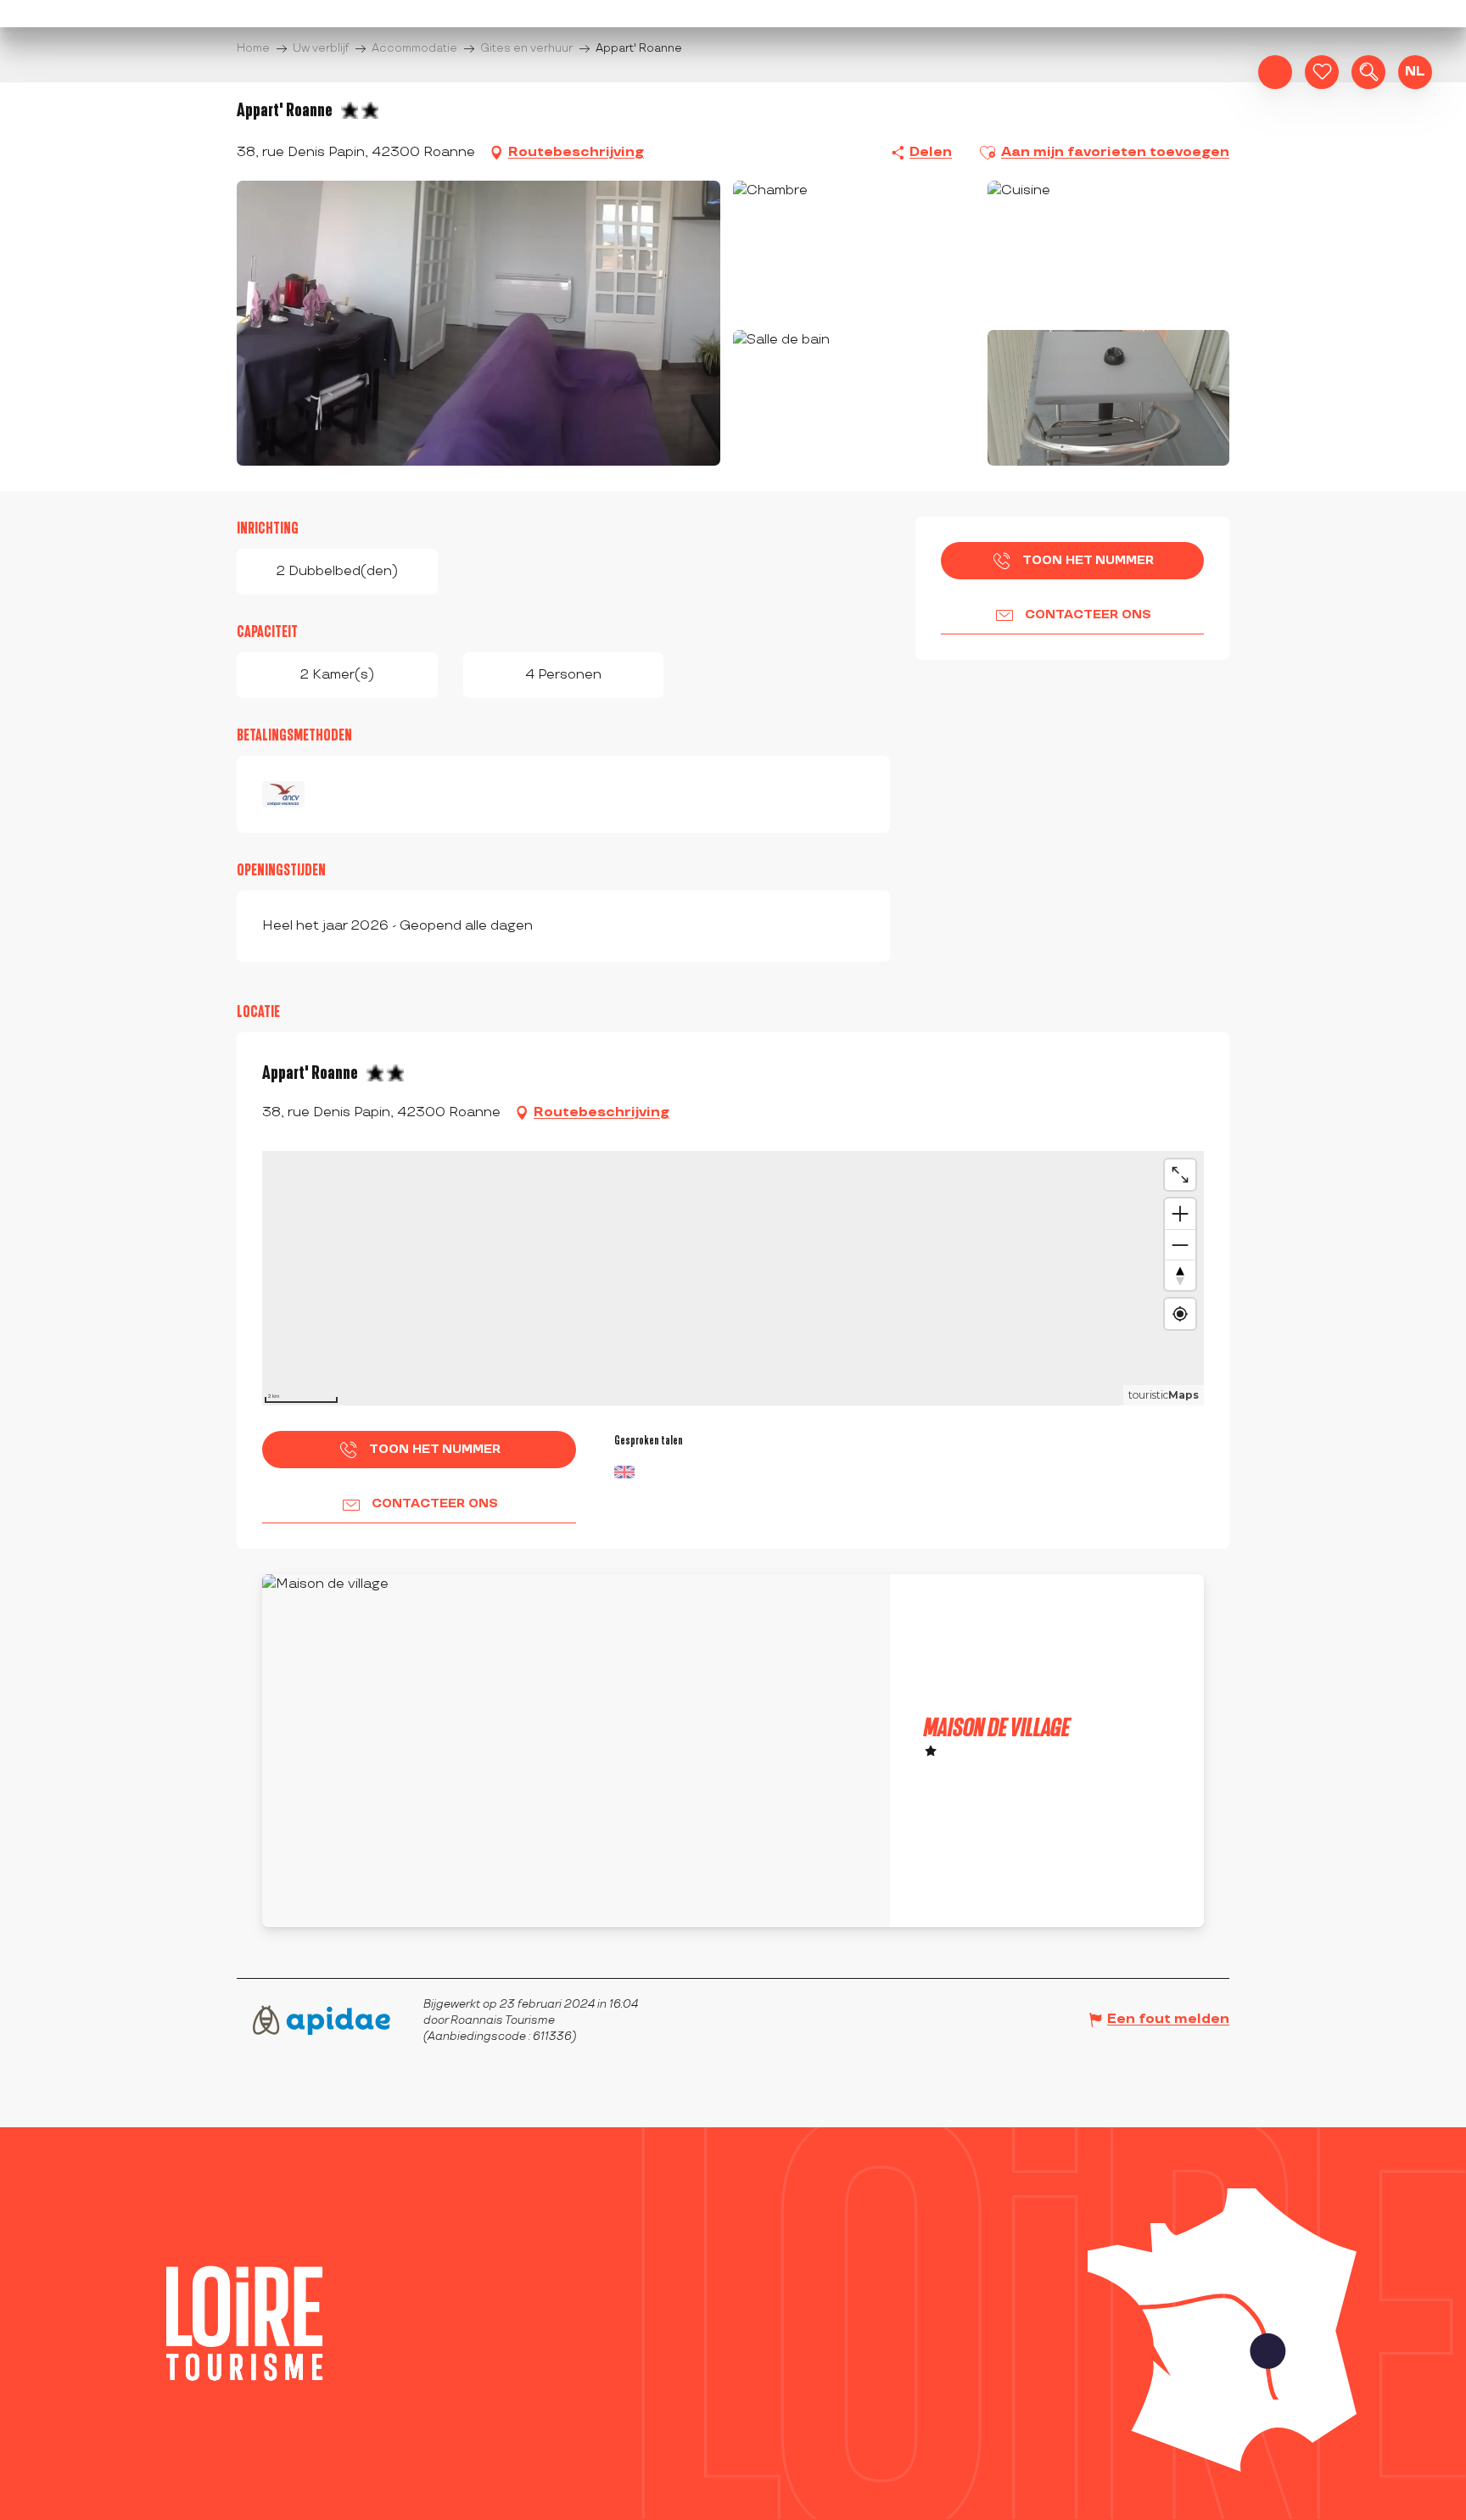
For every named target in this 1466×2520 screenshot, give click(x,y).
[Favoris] (1322, 72)
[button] (1368, 72)
